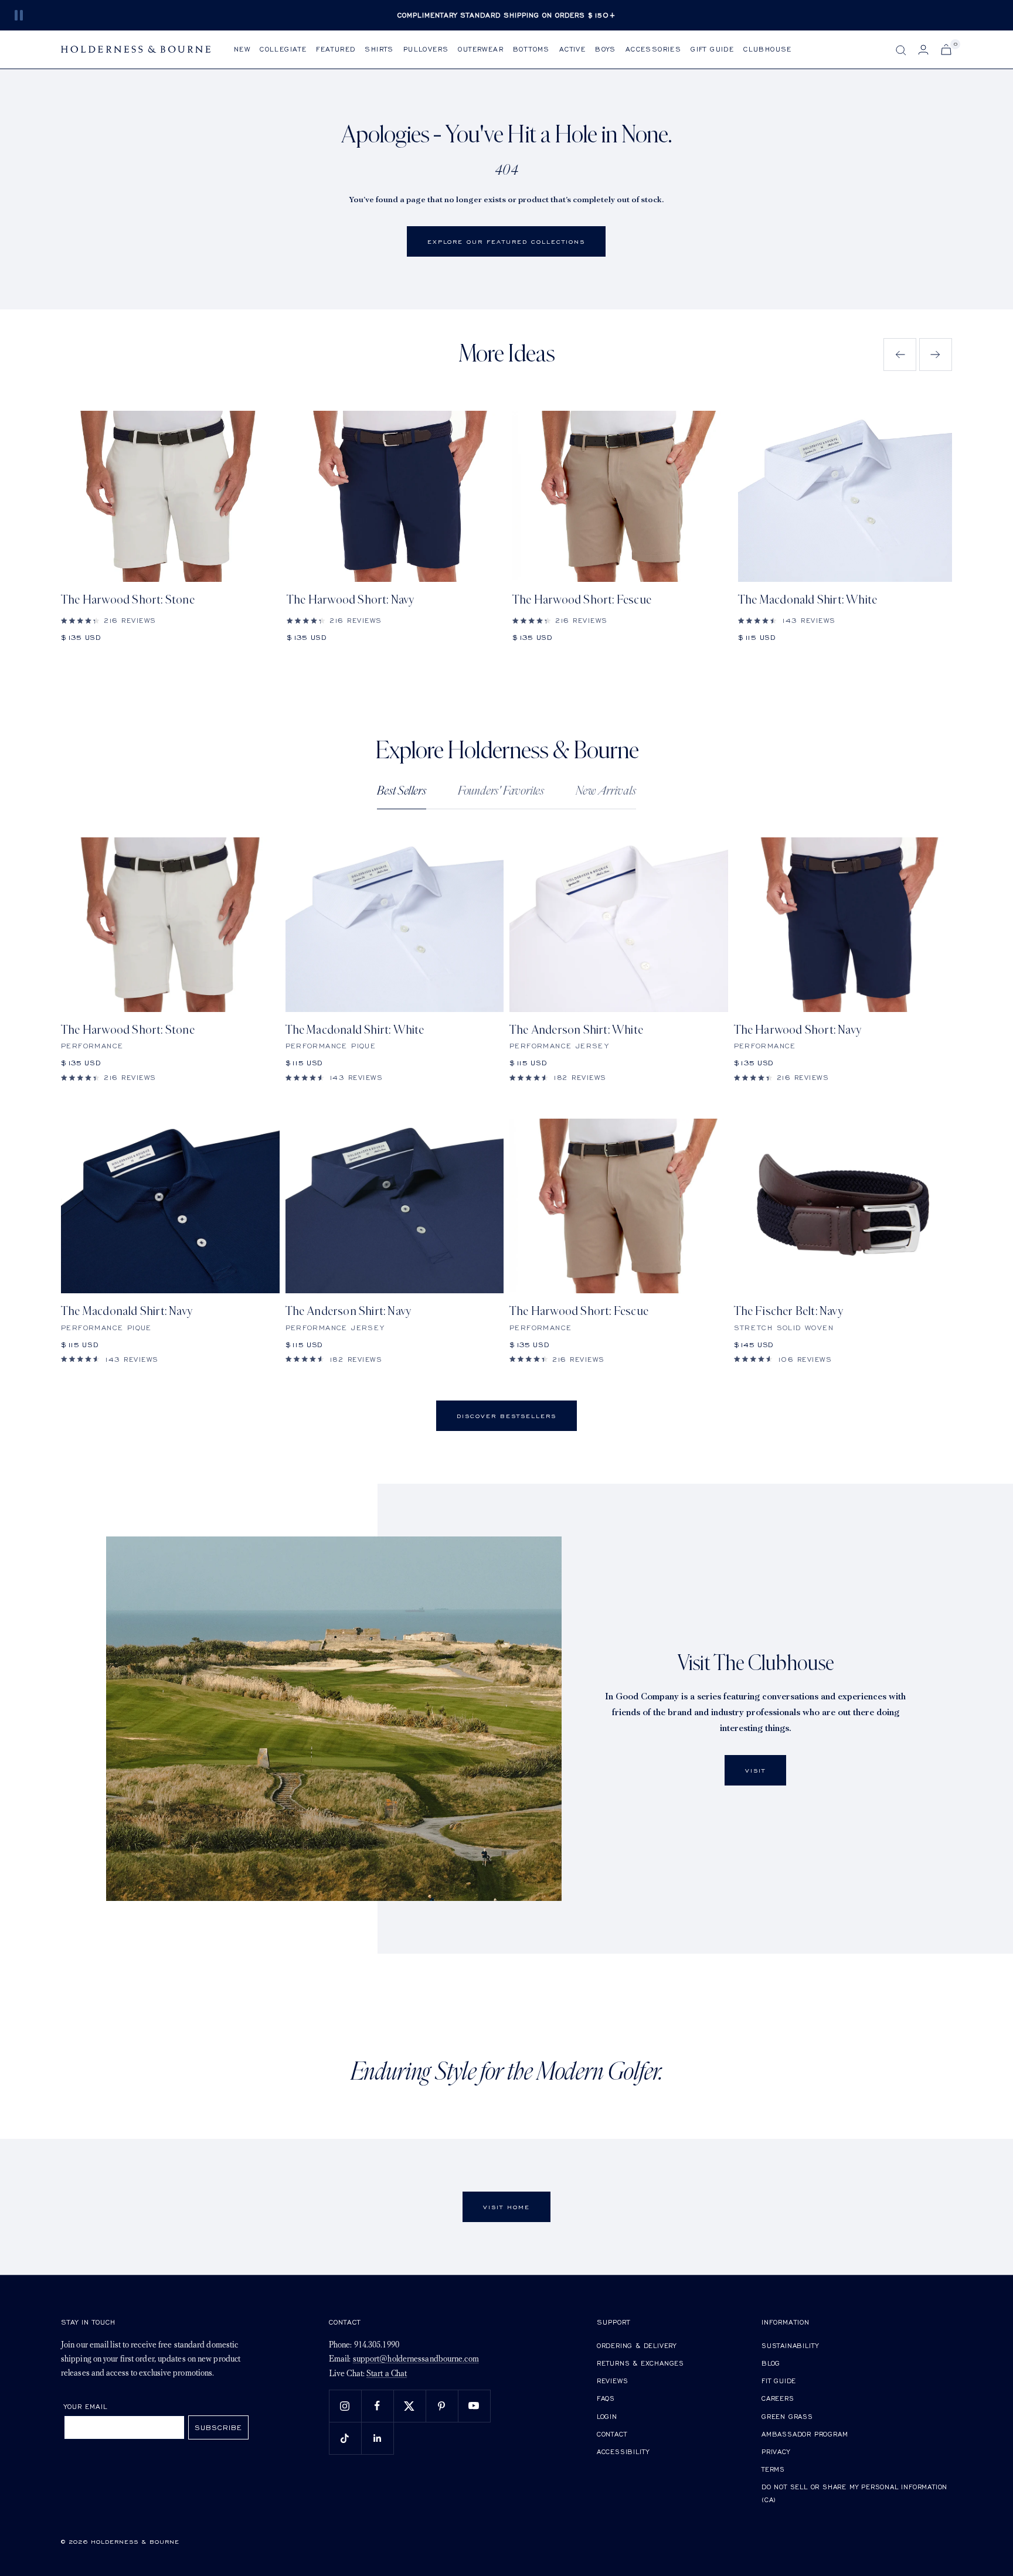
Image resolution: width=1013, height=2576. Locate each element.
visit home (506, 2207)
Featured (336, 49)
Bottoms (531, 49)
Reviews (613, 2381)
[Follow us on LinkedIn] (377, 2438)
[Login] (923, 50)
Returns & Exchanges (640, 2363)
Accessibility (623, 2451)
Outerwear (481, 49)
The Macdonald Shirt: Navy (127, 1311)
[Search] (901, 50)
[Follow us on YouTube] (474, 2406)
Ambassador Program (805, 2434)
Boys (606, 49)
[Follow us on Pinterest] (442, 2406)
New (242, 49)
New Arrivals (606, 791)
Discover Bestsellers (506, 1416)
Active (572, 49)
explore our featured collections (506, 241)
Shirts (379, 49)
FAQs (606, 2398)
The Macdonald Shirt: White (808, 600)
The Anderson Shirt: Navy (349, 1311)
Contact (612, 2434)
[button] (900, 355)
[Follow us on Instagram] (345, 2406)
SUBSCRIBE (218, 2427)
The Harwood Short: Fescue (582, 600)
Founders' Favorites (501, 791)
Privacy (776, 2451)
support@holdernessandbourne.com (416, 2359)
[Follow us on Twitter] (409, 2406)
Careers (778, 2398)
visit (755, 1770)
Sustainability (790, 2345)
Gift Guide (712, 49)
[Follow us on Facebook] (377, 2406)
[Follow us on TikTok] (345, 2438)
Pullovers (426, 49)
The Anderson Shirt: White (576, 1030)
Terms (773, 2469)
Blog (771, 2363)
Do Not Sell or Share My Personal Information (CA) (854, 2493)
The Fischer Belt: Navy (788, 1311)
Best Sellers (402, 791)
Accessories (653, 49)
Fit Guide (779, 2381)
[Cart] (946, 50)
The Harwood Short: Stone (128, 600)
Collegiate (283, 49)
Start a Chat (387, 2374)
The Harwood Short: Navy (351, 600)
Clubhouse (768, 49)
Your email (86, 2406)
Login (607, 2416)
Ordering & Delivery (637, 2345)
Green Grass (787, 2416)
